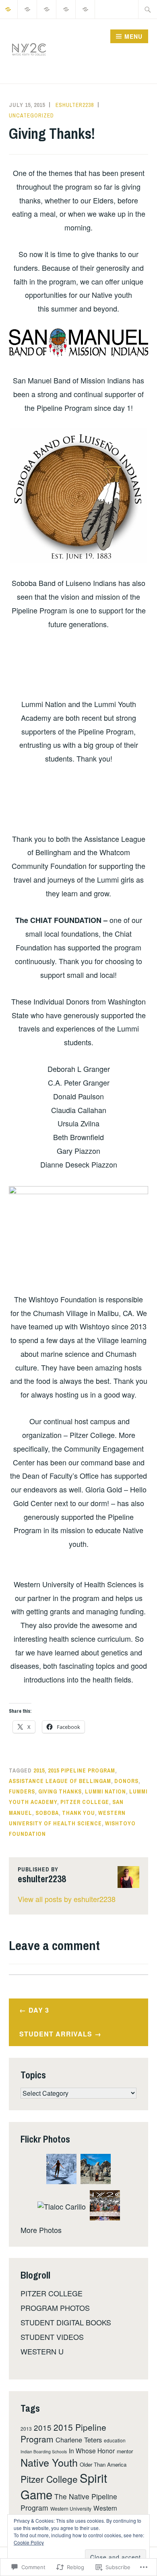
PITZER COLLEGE (52, 2293)
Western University (71, 2508)
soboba (47, 1813)
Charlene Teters (79, 2440)
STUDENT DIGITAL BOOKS (66, 2322)
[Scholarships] (86, 8)
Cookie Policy (29, 2542)
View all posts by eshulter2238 (67, 1899)
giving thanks (60, 1791)
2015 (39, 1770)
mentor (125, 2451)
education (115, 2440)
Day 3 (39, 2010)
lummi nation (105, 1791)
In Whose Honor (92, 2450)
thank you (78, 1813)
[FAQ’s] (47, 8)
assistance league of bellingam (60, 1781)
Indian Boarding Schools (44, 2451)
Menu (133, 36)
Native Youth (49, 2462)
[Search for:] (148, 9)
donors (126, 1781)
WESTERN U (42, 2351)
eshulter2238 (75, 105)
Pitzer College (85, 1802)
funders (22, 1791)
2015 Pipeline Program (82, 1770)
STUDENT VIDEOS (52, 2337)
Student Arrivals (56, 2034)
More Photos (41, 2230)
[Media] (66, 8)
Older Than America (103, 2464)
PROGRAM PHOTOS (55, 2308)
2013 (26, 2428)
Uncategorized (31, 115)
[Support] (28, 8)
